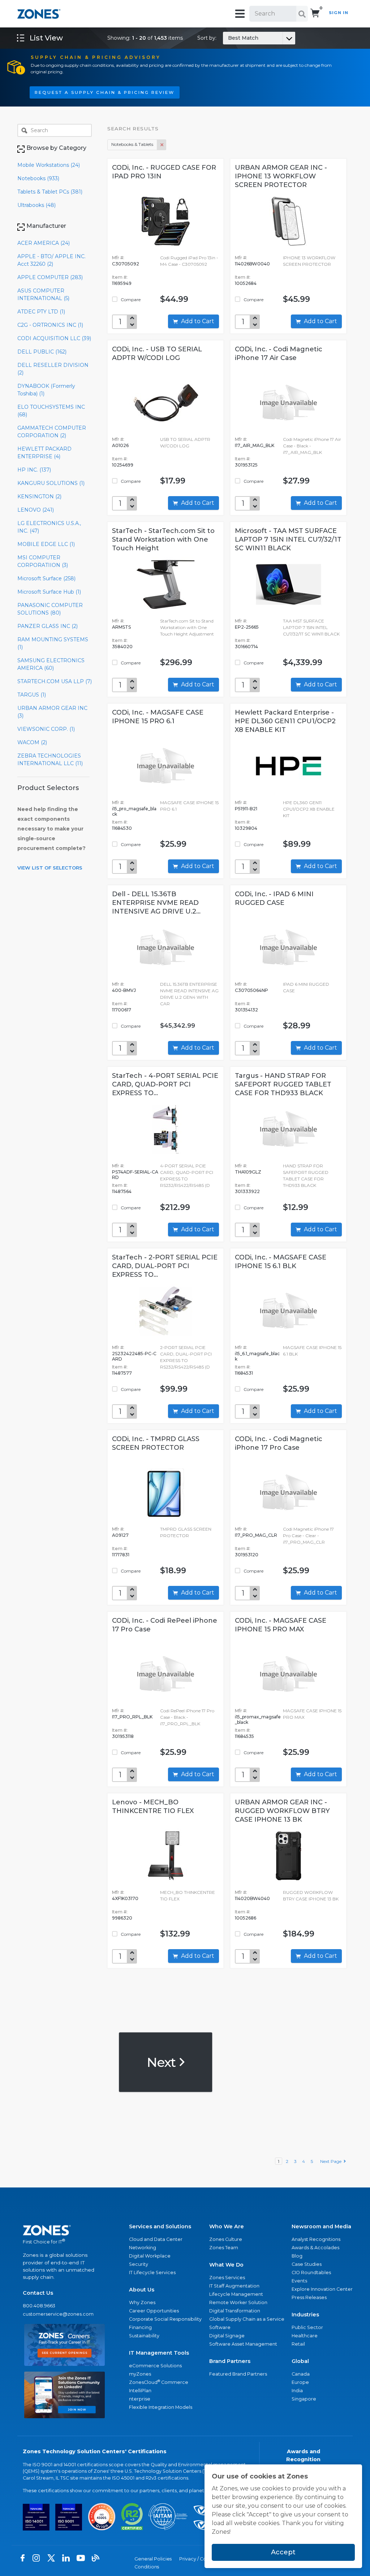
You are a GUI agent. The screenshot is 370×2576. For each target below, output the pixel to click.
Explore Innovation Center (322, 2289)
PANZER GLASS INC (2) (48, 626)
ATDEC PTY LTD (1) (41, 312)
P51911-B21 (246, 809)
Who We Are (227, 2226)
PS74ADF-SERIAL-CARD (135, 1175)
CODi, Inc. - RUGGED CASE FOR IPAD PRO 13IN (164, 172)
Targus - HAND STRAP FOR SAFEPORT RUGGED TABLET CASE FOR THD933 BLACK (283, 1084)
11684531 (244, 1373)
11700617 (122, 1010)
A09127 (120, 1535)
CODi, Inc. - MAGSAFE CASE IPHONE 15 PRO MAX (281, 1625)
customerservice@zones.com (58, 2314)
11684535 (244, 1736)
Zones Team (224, 2248)
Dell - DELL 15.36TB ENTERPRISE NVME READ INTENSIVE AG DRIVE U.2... (156, 903)
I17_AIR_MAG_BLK (255, 445)
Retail (298, 2344)
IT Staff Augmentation (234, 2286)
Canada (301, 2374)
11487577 (122, 1373)
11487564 (122, 1191)
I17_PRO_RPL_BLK (132, 1717)
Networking (143, 2248)
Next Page (332, 2161)
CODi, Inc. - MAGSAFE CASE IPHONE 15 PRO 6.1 (158, 717)
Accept (283, 2552)
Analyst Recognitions (316, 2239)
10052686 (246, 1918)
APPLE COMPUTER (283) (50, 277)
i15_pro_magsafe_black (134, 811)
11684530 (122, 828)
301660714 (246, 647)
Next (162, 2062)
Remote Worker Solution (238, 2302)
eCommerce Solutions (155, 2366)
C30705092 (126, 264)
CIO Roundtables (311, 2273)
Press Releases (309, 2297)
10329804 (246, 828)
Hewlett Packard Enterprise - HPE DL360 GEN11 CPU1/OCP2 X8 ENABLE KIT (285, 721)
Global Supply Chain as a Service (247, 2319)
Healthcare (305, 2336)
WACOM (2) (32, 742)
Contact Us (38, 2293)
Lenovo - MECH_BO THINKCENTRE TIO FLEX (153, 1807)
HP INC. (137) (34, 470)
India (297, 2391)
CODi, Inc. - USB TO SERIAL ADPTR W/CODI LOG (157, 354)
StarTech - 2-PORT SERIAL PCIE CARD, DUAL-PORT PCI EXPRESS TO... (165, 1266)
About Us (142, 2290)
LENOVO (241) (36, 510)
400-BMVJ (124, 990)
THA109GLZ (248, 1172)
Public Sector (307, 2327)
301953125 (246, 465)
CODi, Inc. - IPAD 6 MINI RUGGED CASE (274, 898)
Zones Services (227, 2278)
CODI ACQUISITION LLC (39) (54, 338)
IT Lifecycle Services (152, 2273)
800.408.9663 (39, 2306)
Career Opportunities (154, 2311)
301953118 (123, 1736)
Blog (297, 2256)
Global (300, 2361)
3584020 (122, 647)
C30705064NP (251, 990)
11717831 (121, 1555)
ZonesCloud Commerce (159, 2382)
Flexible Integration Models (161, 2407)
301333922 (247, 1191)
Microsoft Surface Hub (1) (49, 592)
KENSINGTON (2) (39, 496)
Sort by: (228, 38)
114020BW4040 (252, 1898)
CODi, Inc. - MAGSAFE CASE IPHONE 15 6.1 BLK (281, 1262)
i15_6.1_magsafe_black (257, 1356)
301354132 (246, 1010)
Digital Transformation (235, 2311)
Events (299, 2281)
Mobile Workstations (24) (49, 165)
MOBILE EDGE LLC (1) (46, 544)
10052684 (246, 283)
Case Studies (307, 2264)
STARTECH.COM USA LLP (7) (55, 681)
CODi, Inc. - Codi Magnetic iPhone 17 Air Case (279, 354)
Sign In (339, 13)
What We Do (226, 2265)
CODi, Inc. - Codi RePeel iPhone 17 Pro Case (165, 1625)
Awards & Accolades (315, 2248)
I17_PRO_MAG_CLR (256, 1535)
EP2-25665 (247, 627)
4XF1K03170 (125, 1898)
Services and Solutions (160, 2226)
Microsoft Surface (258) (46, 578)
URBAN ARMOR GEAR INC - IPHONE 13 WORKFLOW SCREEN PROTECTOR (281, 176)
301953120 (247, 1555)
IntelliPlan (140, 2391)
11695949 (122, 283)
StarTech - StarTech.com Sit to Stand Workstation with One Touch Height (163, 539)
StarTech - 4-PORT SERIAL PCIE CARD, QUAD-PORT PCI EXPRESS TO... (165, 1084)
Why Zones (142, 2302)
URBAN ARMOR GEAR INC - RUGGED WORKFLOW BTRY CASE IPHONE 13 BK (282, 1811)
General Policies (153, 2559)
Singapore (304, 2399)
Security (139, 2264)
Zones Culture (226, 2239)
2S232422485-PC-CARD (134, 1356)
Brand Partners (230, 2361)
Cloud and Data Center (156, 2239)
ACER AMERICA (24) (44, 243)
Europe (300, 2382)
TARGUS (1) (32, 695)
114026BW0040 (252, 264)
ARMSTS (121, 627)
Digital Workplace (150, 2256)
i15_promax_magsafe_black (258, 1719)
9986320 (122, 1918)
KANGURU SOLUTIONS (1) (51, 483)
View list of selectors (50, 868)
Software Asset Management (243, 2344)
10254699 (123, 465)
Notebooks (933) (38, 178)
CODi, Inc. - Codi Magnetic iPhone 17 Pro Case (279, 1443)
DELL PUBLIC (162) (42, 352)
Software (220, 2327)
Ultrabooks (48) (36, 205)
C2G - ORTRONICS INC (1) (50, 325)
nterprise (140, 2399)
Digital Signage (227, 2336)
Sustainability (144, 2336)
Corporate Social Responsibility (165, 2319)
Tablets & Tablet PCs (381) (50, 192)
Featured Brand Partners (238, 2374)
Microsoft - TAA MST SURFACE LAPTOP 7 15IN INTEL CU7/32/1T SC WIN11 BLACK (288, 539)
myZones (140, 2374)
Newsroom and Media (321, 2226)
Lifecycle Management (236, 2294)
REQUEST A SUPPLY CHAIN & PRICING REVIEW (105, 92)
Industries (305, 2315)
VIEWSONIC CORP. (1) (46, 729)
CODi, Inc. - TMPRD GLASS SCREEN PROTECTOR (156, 1443)
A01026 (120, 445)
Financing (140, 2327)
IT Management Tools (159, 2353)
